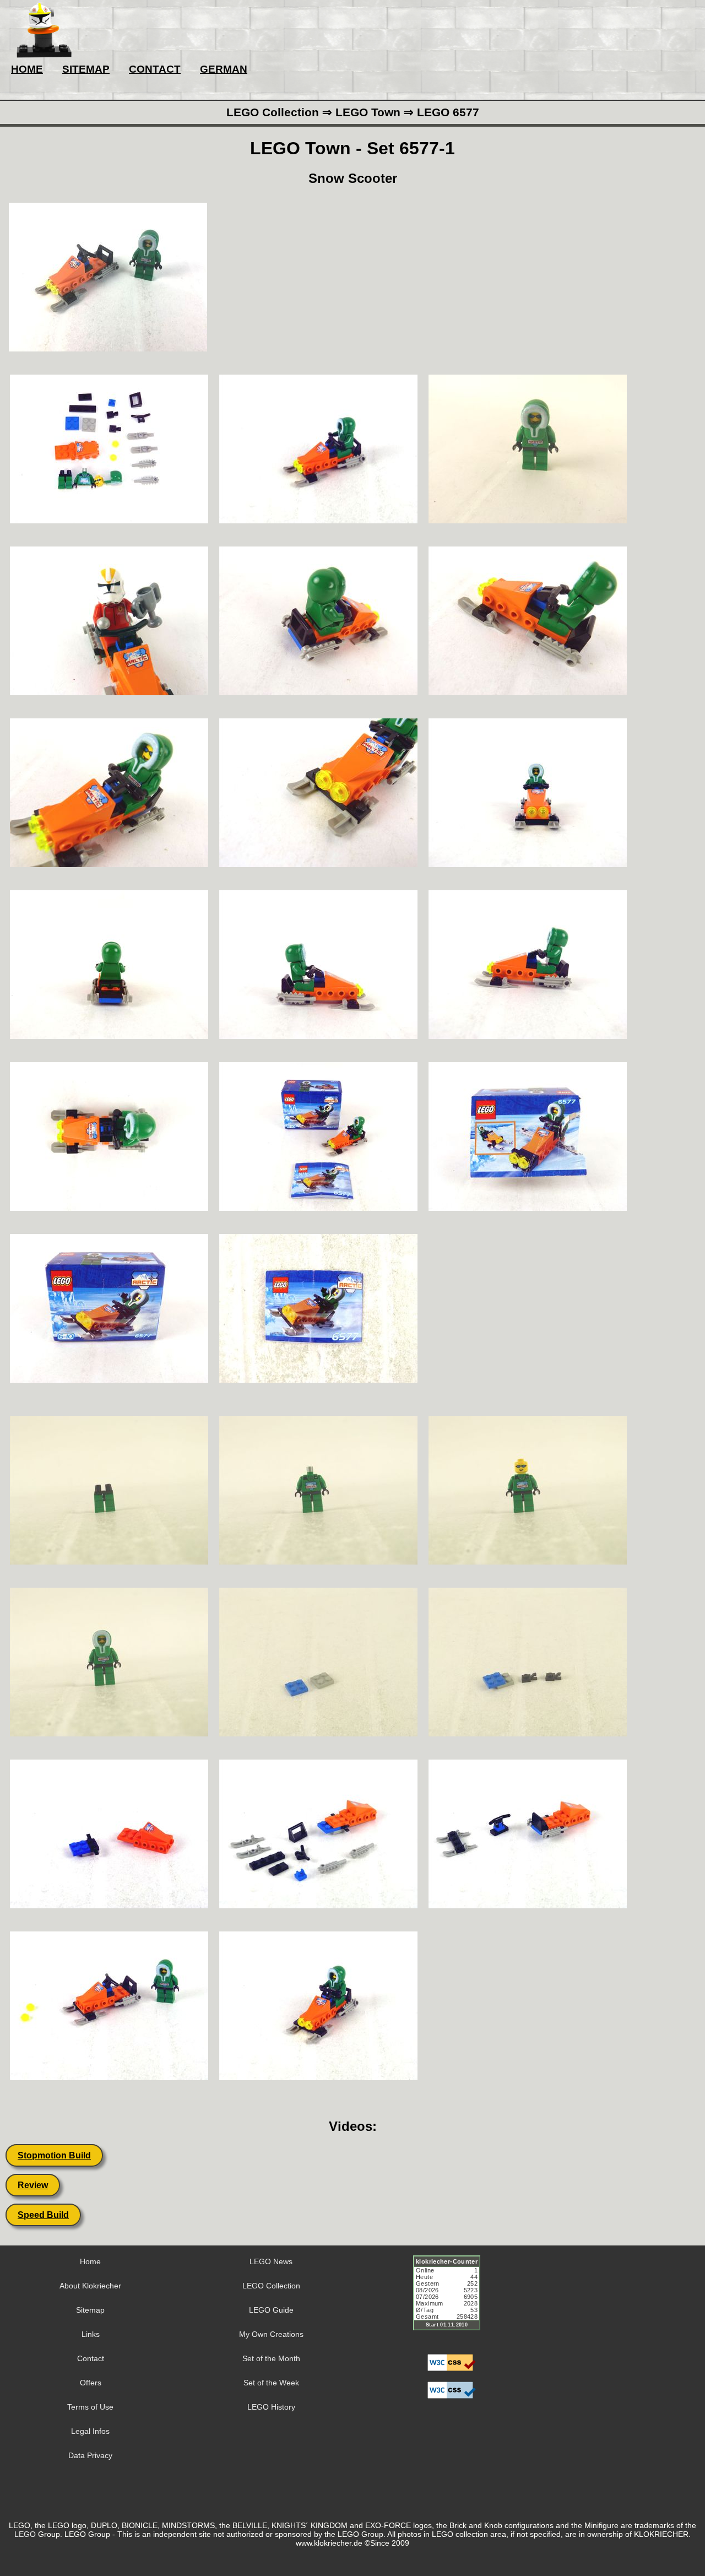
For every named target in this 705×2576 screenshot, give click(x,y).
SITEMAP (86, 69)
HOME (27, 69)
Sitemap (90, 2310)
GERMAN (224, 69)
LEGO (25, 2534)
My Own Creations (271, 2334)
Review (33, 2185)
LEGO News (271, 2261)
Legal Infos (90, 2431)
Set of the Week (271, 2383)
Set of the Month (271, 2358)
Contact (91, 2358)
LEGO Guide (271, 2310)
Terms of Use (90, 2407)
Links (91, 2334)
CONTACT (155, 69)
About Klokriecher (90, 2286)
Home (90, 2261)
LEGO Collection (271, 2286)
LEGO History (271, 2407)
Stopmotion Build (54, 2155)
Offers (91, 2383)
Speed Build (43, 2215)
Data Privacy (90, 2455)
